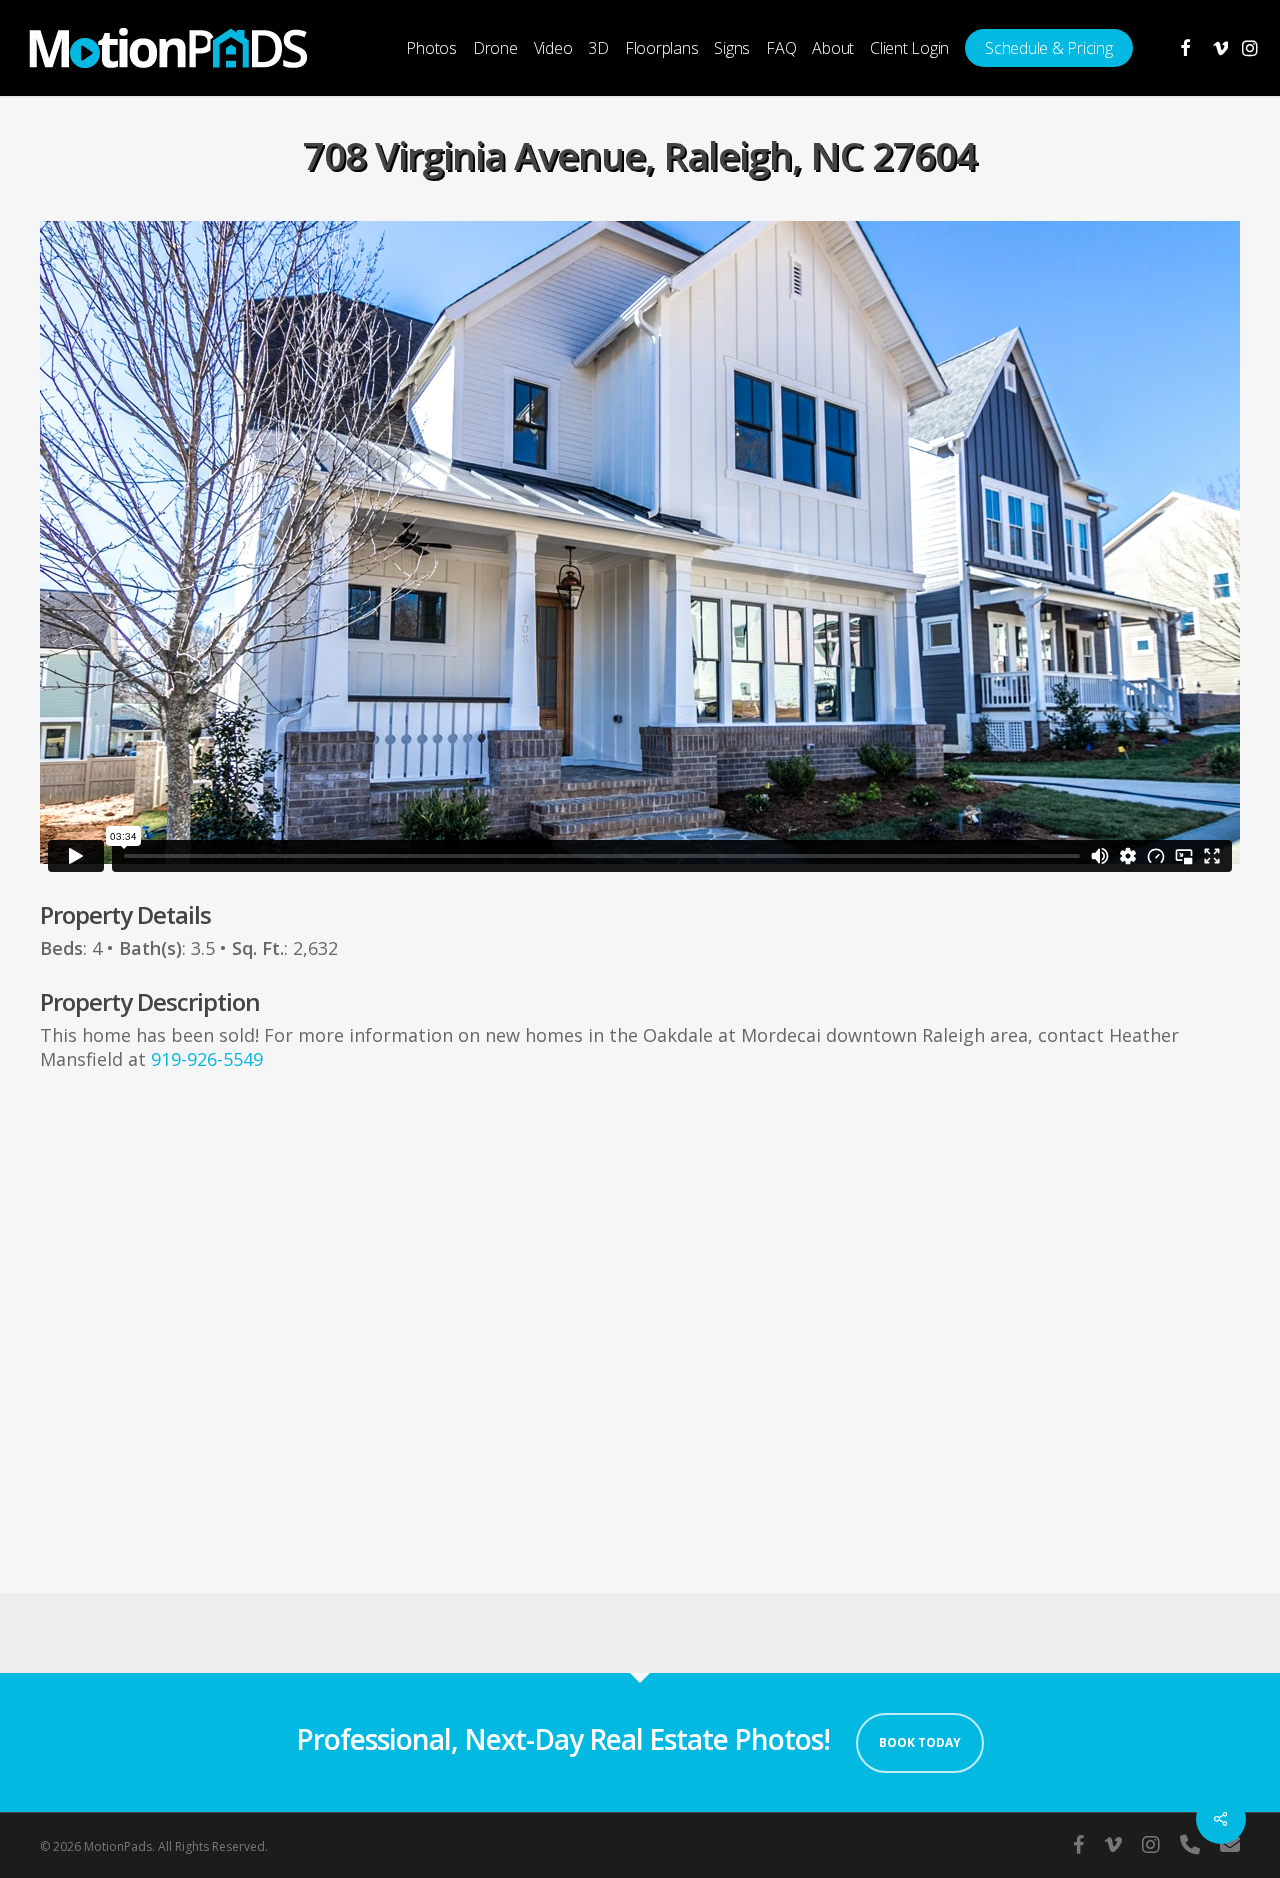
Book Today (920, 1742)
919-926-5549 (207, 1059)
